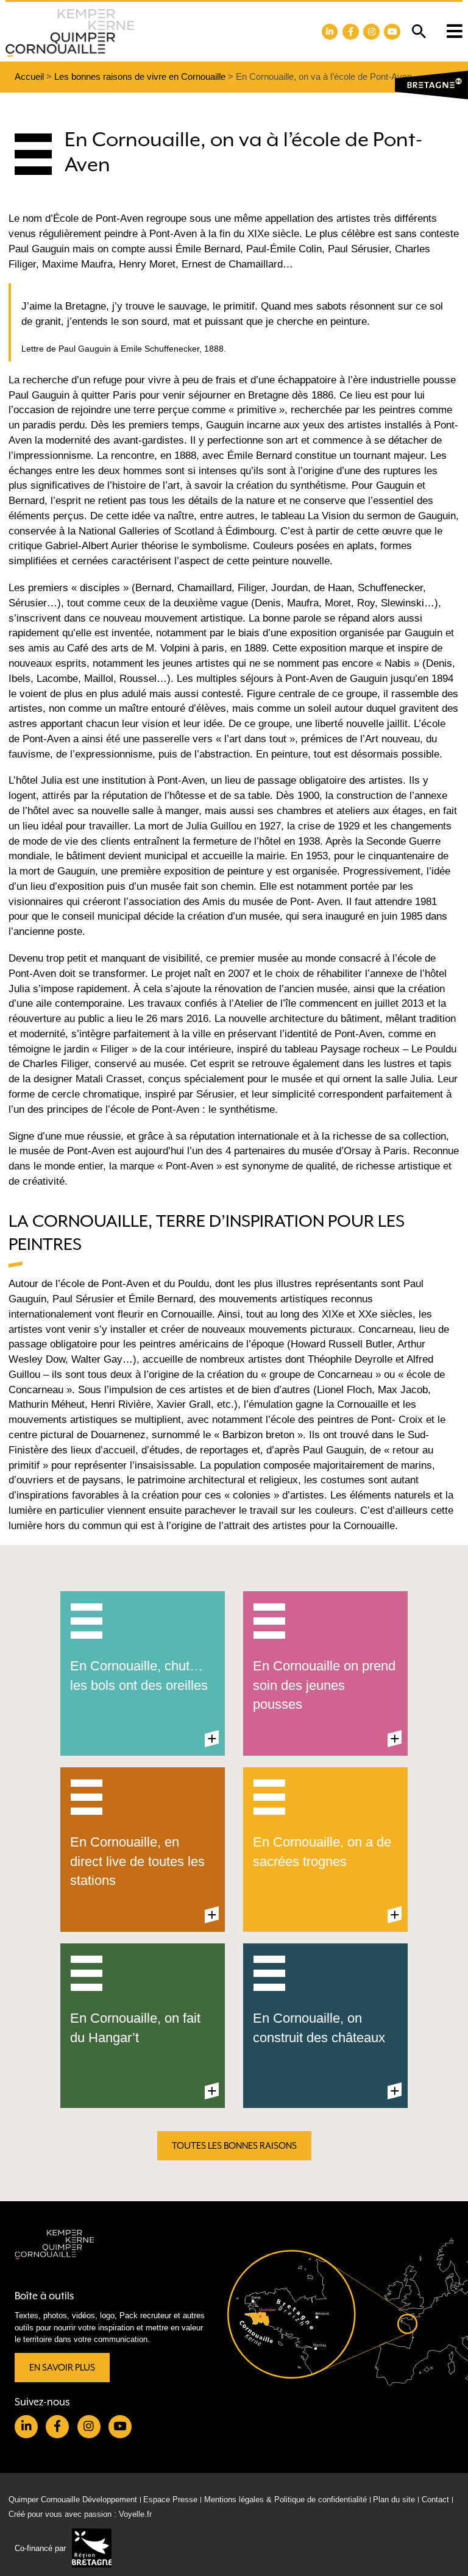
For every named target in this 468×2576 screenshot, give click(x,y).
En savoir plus (62, 2368)
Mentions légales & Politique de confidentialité (285, 2500)
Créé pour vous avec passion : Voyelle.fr (80, 2514)
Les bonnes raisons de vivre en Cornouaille (140, 76)
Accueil (29, 76)
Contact (435, 2500)
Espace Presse (170, 2500)
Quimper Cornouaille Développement (73, 2500)
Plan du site (394, 2500)
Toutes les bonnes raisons (234, 2146)
